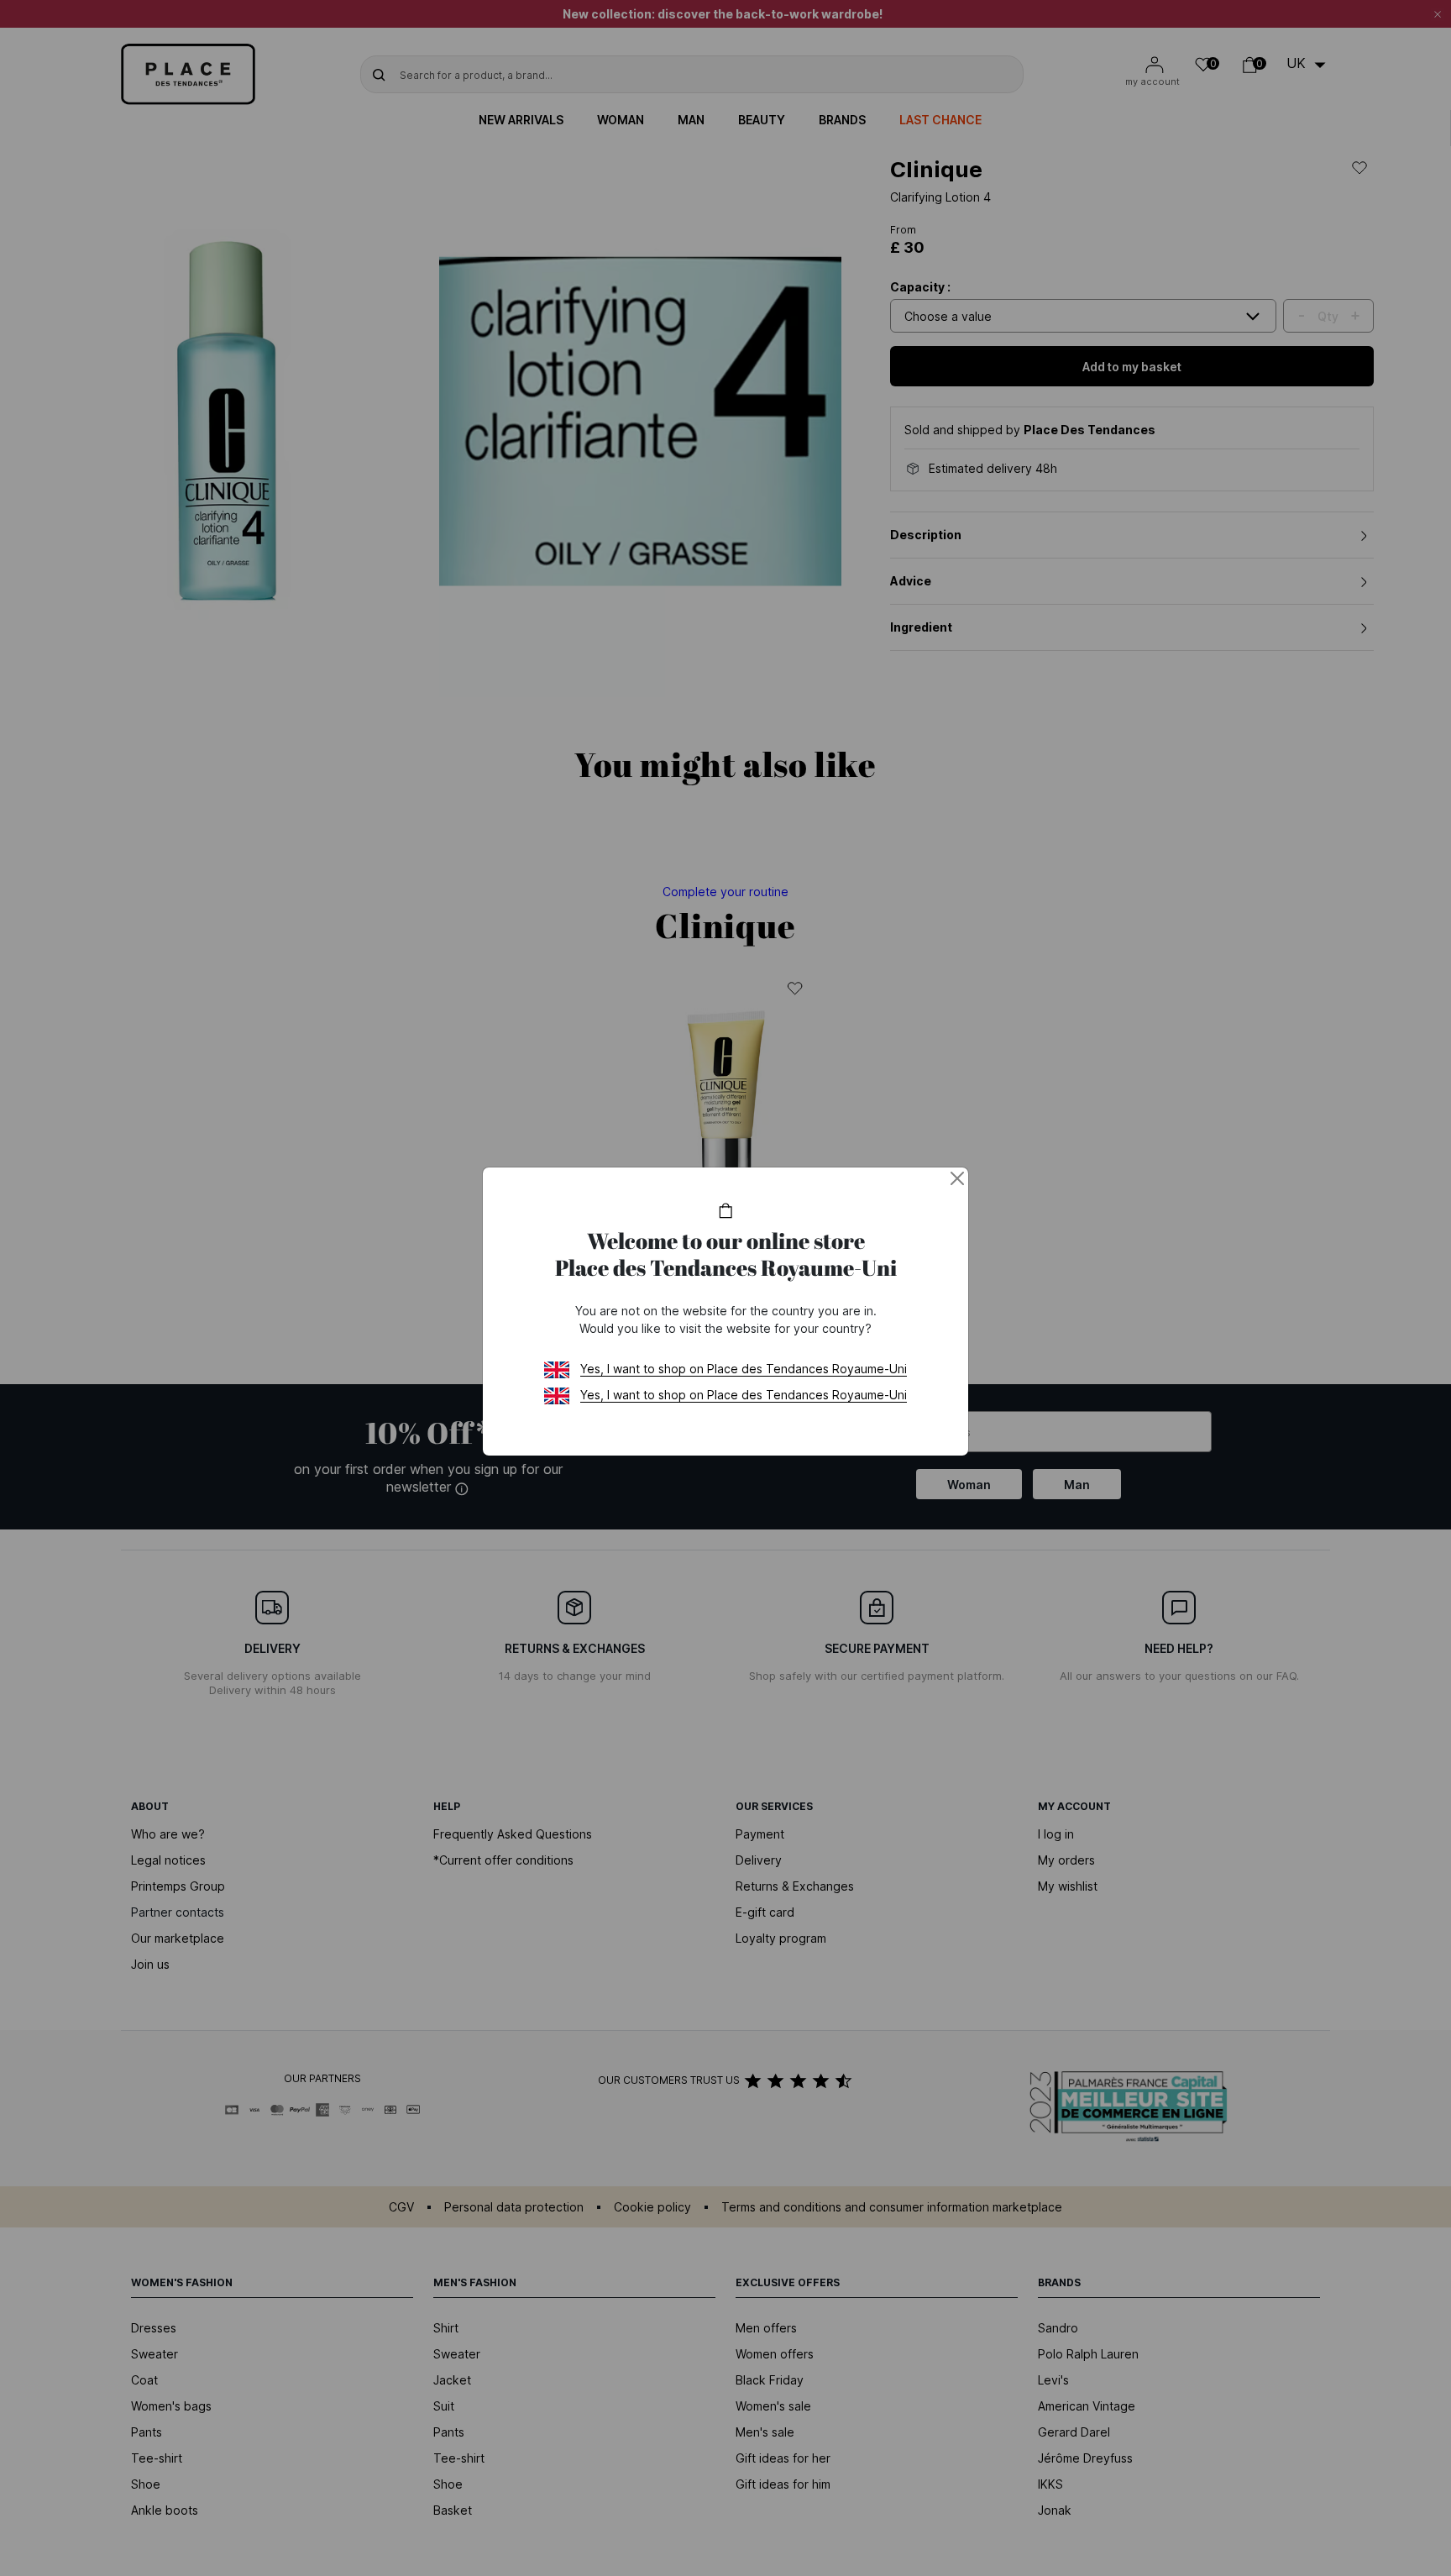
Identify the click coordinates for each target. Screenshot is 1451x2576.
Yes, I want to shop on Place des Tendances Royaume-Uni (744, 1369)
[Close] (957, 1178)
